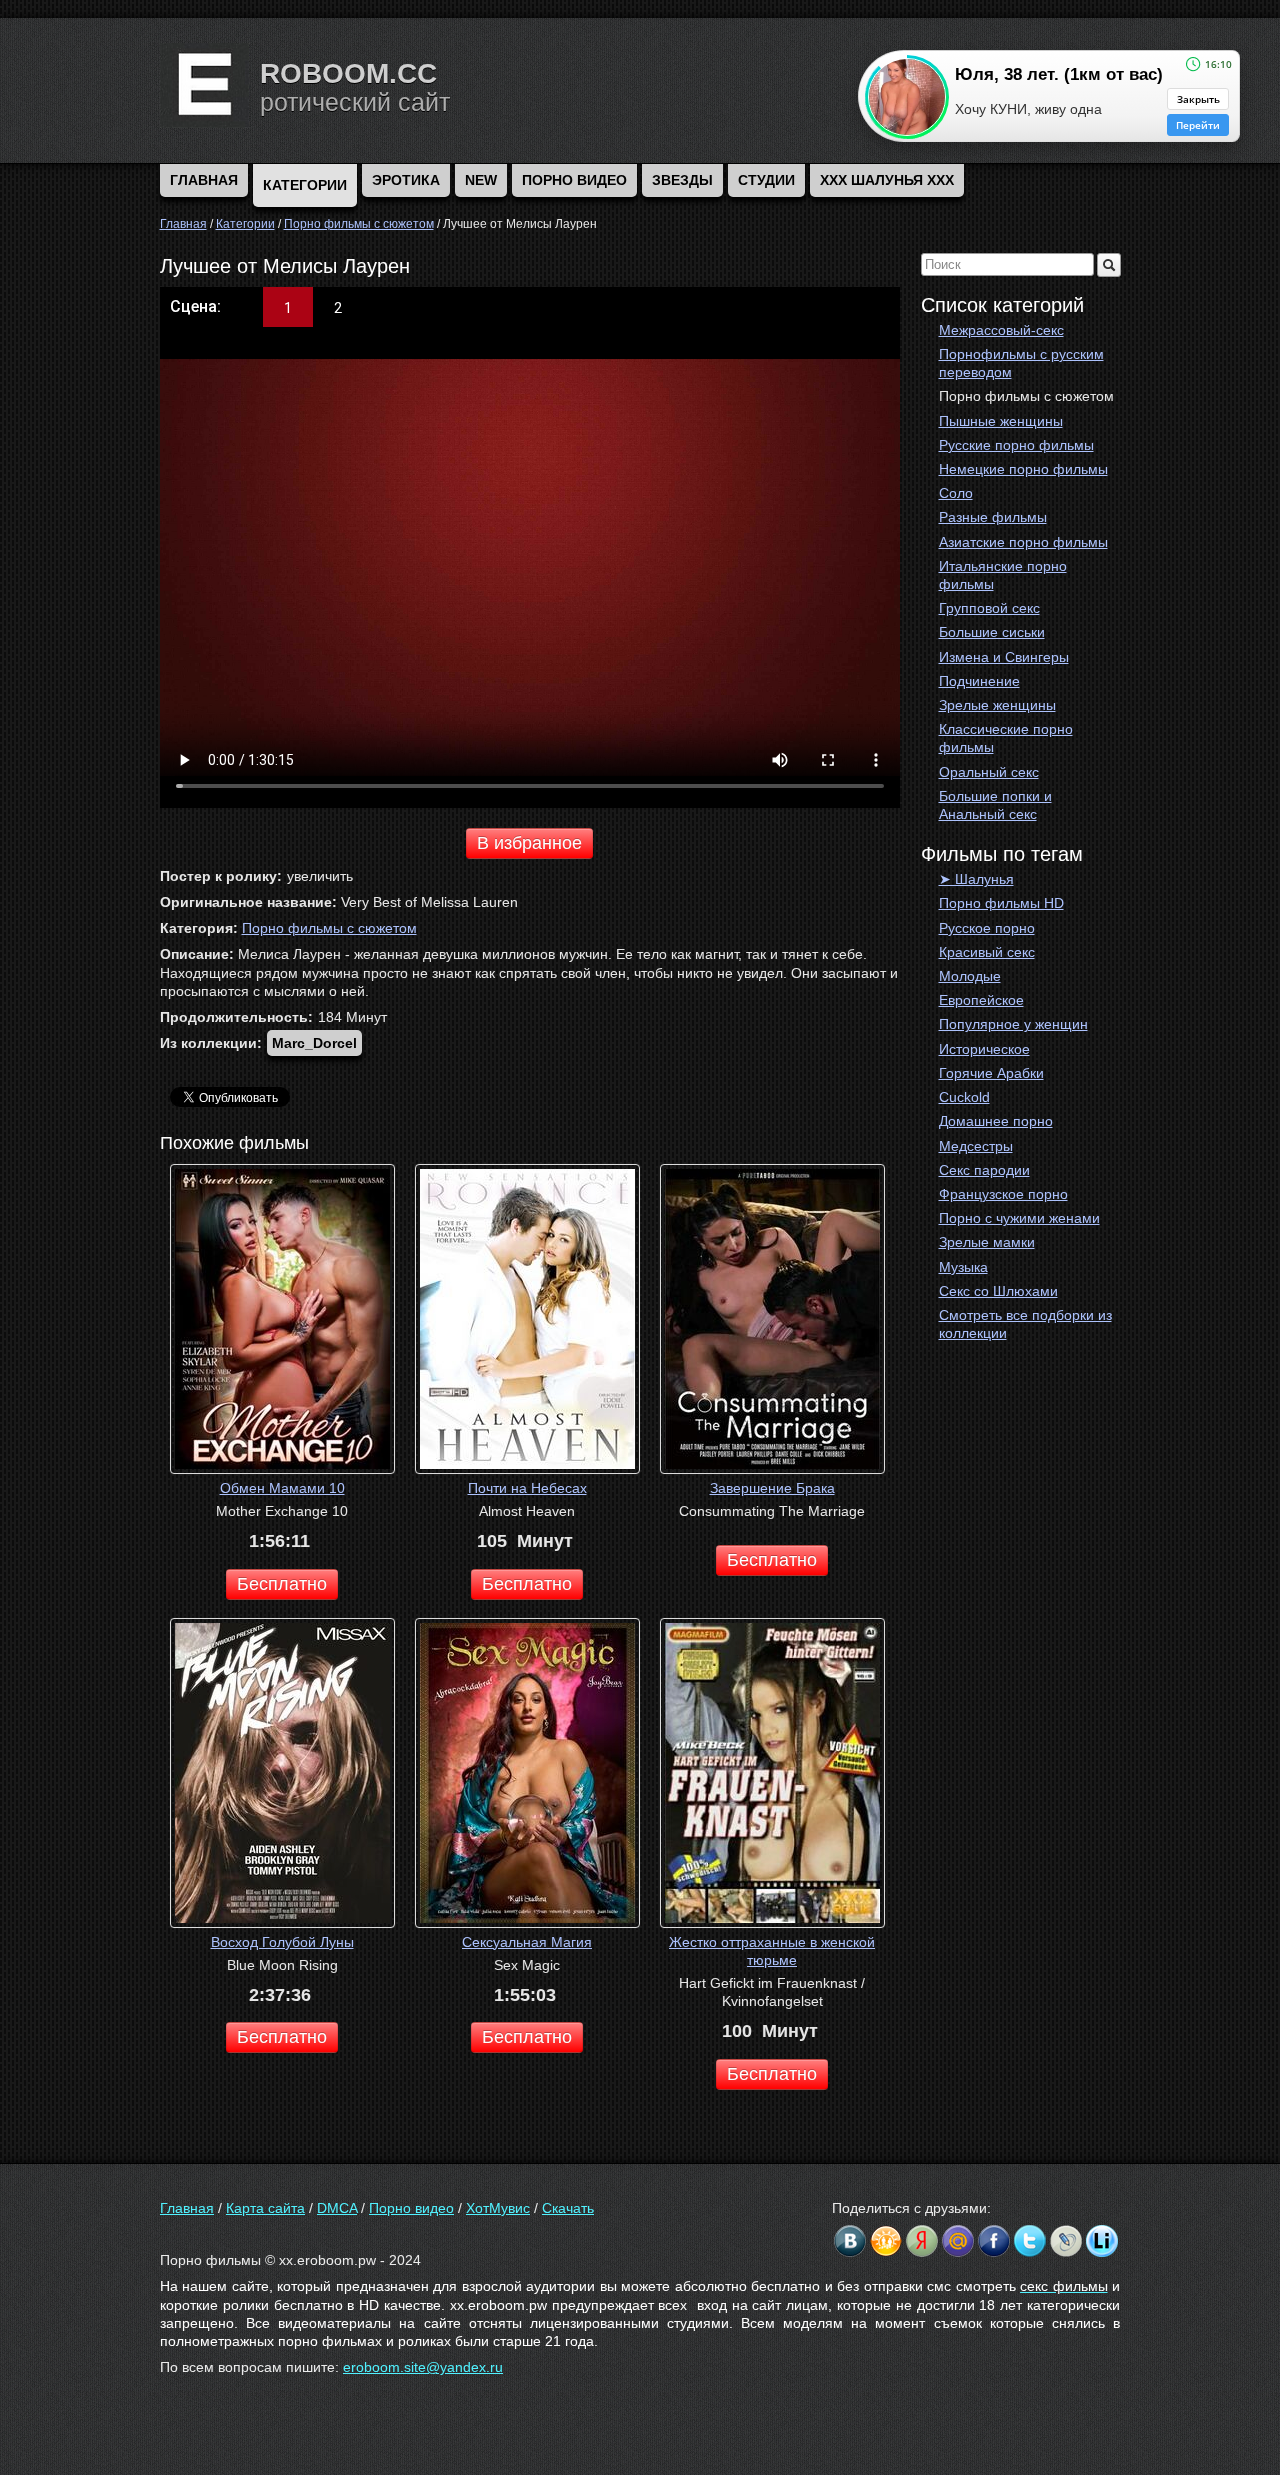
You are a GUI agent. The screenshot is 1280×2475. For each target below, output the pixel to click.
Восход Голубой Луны (282, 1942)
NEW (481, 180)
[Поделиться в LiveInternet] (1102, 2241)
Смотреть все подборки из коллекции (1025, 1324)
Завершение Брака (772, 1488)
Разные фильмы (993, 517)
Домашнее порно (996, 1121)
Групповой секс (989, 608)
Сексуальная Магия (527, 1942)
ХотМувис (498, 2208)
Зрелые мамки (987, 1242)
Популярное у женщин (1013, 1024)
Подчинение (979, 681)
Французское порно (1003, 1194)
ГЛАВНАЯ (204, 180)
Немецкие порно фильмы (1023, 469)
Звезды (682, 180)
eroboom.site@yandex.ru (423, 2367)
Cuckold (964, 1097)
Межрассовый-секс (1001, 330)
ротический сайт (355, 102)
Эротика (406, 180)
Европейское (981, 1000)
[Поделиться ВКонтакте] (850, 2241)
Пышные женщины (1001, 421)
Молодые (970, 976)
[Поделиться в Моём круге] (922, 2241)
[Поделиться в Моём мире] (958, 2241)
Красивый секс (987, 952)
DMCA (337, 2208)
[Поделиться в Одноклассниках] (886, 2241)
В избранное (529, 843)
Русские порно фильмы (1016, 445)
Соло (956, 493)
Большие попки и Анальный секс (995, 805)
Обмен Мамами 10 (282, 1488)
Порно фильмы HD (1001, 903)
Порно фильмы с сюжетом (1026, 396)
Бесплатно (282, 1584)
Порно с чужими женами (1019, 1218)
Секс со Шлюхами (998, 1291)
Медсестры (976, 1146)
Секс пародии (984, 1170)
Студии (766, 180)
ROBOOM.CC (348, 73)
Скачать (568, 2208)
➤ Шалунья (976, 879)
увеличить (320, 876)
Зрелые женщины (997, 705)
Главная (187, 2208)
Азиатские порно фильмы (1023, 542)
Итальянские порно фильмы (1003, 575)
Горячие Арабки (991, 1073)
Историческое (984, 1049)
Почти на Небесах (527, 1488)
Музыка (963, 1267)
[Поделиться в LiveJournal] (1066, 2241)
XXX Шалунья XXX (887, 180)
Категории (305, 185)
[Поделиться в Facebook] (994, 2241)
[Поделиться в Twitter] (1030, 2241)
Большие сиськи (992, 632)
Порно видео (574, 180)
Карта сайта (265, 2208)
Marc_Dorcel (314, 1043)
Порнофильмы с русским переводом (1021, 363)
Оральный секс (989, 772)
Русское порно (987, 928)
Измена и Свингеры (1004, 657)
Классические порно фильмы (1006, 738)
